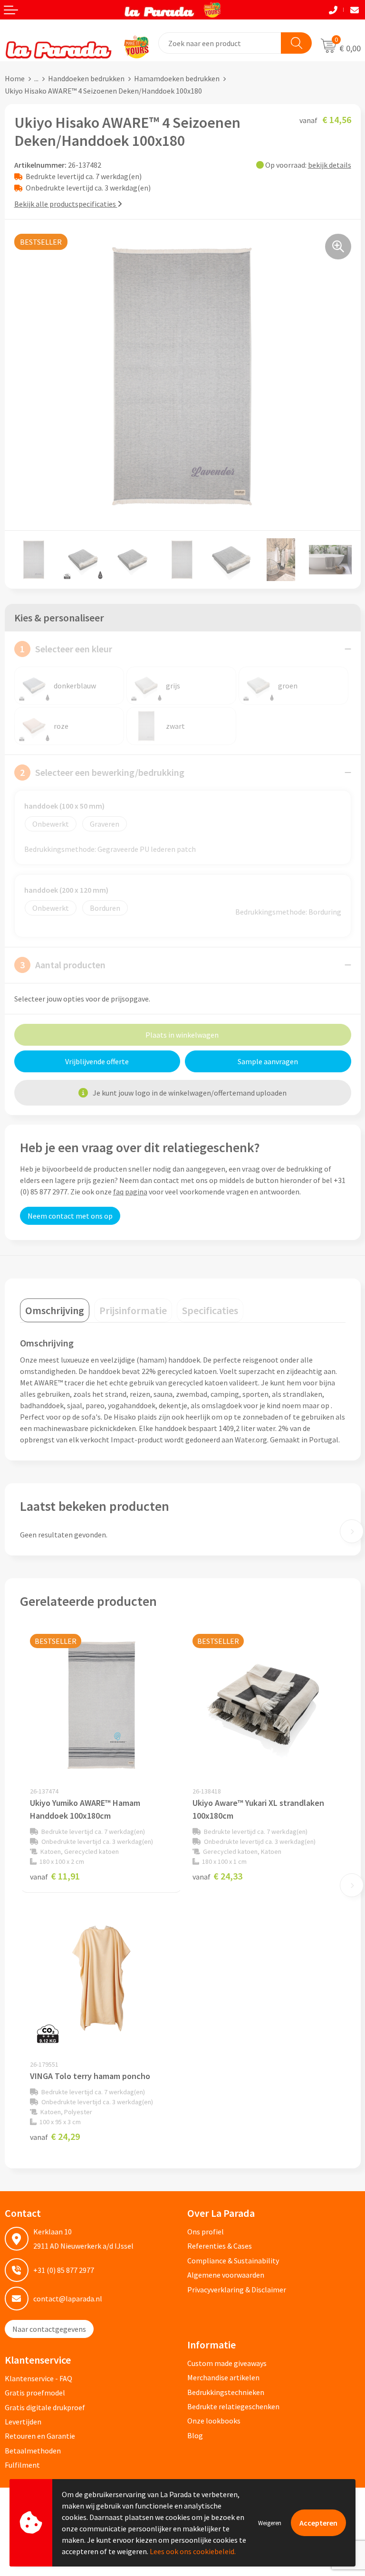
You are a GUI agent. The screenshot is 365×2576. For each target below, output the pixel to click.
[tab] (55, 1310)
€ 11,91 (55, 1876)
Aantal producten (63, 965)
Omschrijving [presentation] (55, 1310)
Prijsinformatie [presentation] (133, 1310)
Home (15, 78)
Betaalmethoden (33, 2451)
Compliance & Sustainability (233, 2261)
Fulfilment (22, 2465)
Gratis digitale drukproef (45, 2407)
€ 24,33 (217, 1876)
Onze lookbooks (214, 2421)
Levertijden (23, 2422)
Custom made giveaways (227, 2363)
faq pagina (130, 1192)
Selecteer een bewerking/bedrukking (102, 772)
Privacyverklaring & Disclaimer (237, 2290)
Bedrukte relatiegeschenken (233, 2406)
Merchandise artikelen (223, 2377)
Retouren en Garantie (40, 2436)
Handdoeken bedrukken (86, 78)
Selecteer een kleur (66, 649)
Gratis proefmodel (35, 2393)
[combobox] (220, 43)
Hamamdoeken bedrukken (177, 78)
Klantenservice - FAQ (38, 2378)
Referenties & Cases (220, 2246)
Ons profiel (206, 2232)
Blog (195, 2435)
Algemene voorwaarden (226, 2275)
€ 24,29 (55, 2136)
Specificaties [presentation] (210, 1310)
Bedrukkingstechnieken (226, 2392)
